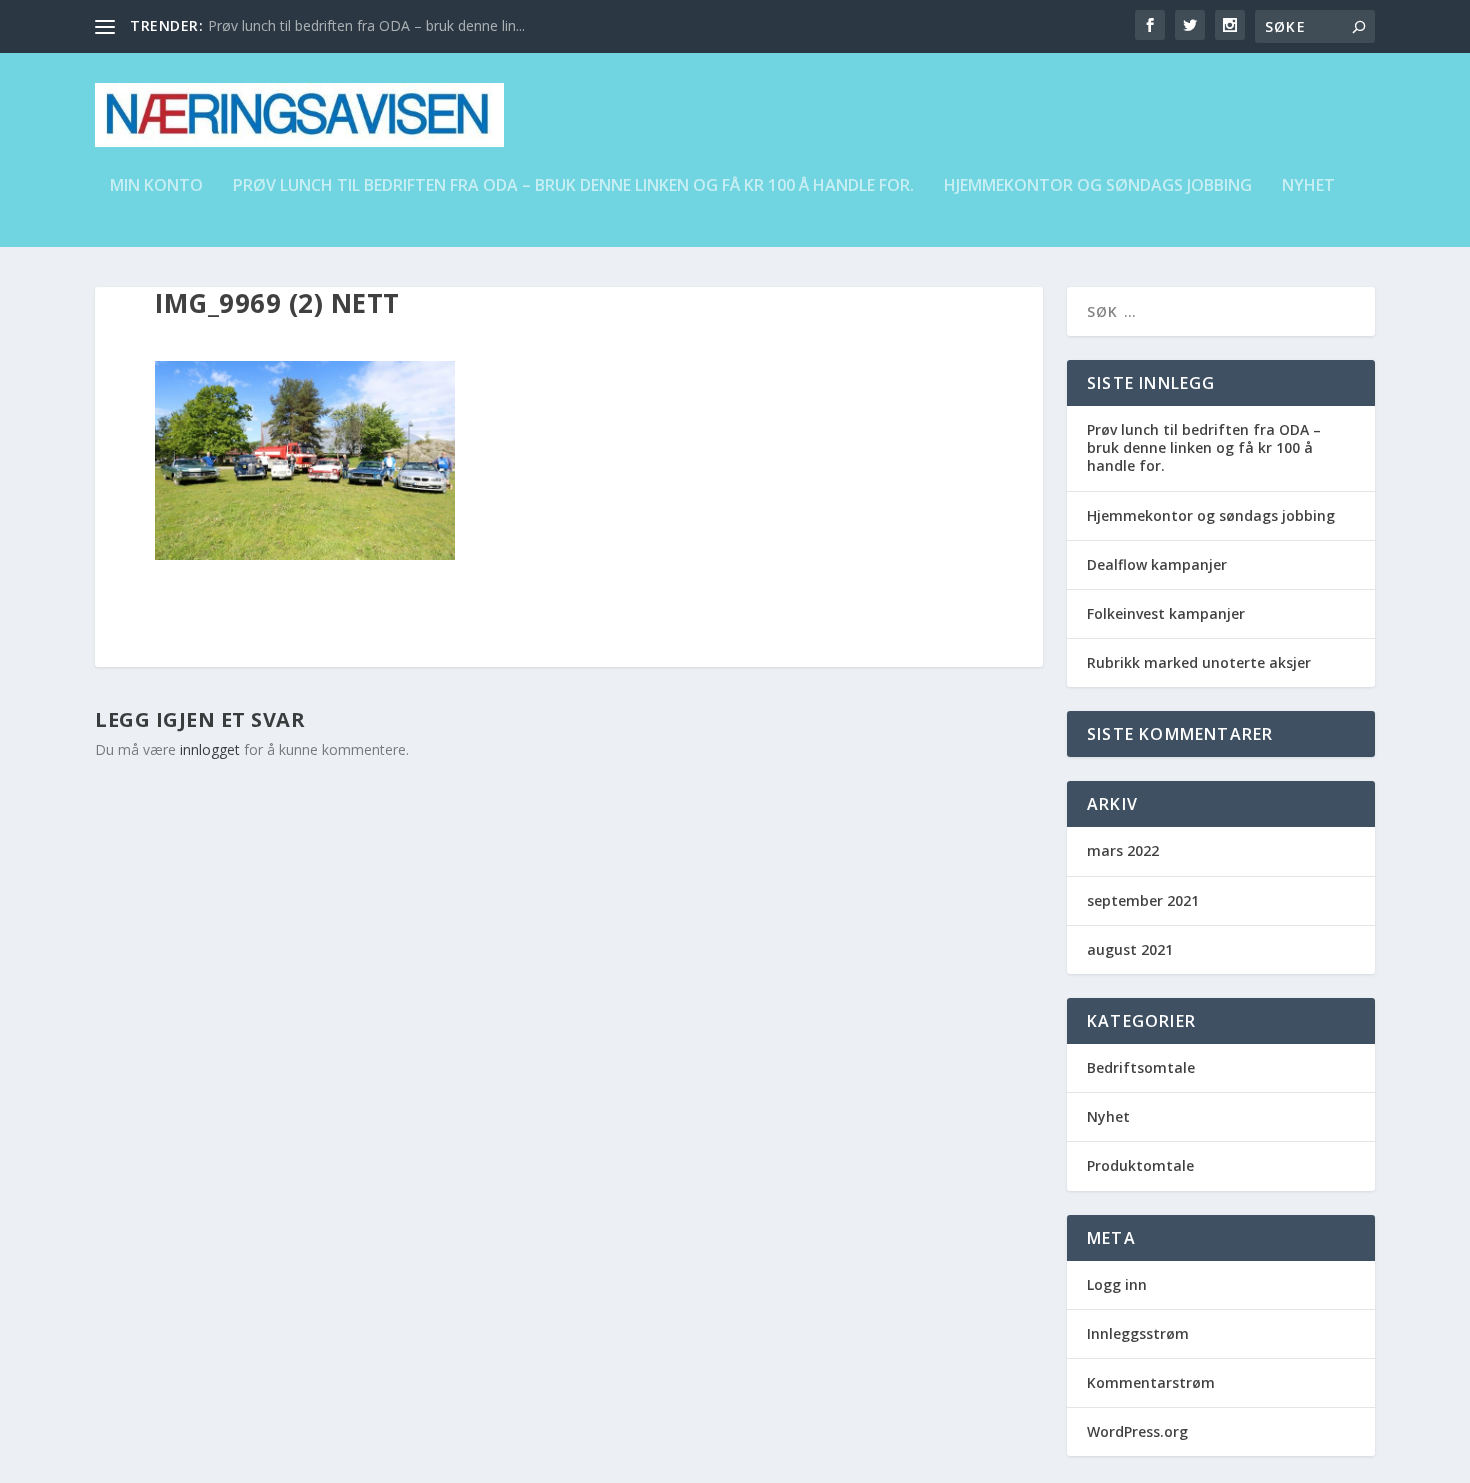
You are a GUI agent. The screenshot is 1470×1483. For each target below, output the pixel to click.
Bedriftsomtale (1141, 1067)
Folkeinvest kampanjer (1166, 613)
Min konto (156, 186)
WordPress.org (1137, 1431)
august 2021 (1130, 949)
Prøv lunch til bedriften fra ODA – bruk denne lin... (366, 25)
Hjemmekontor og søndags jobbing (1098, 186)
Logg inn (1117, 1284)
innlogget (210, 749)
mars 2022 (1123, 850)
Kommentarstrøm (1151, 1382)
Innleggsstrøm (1138, 1333)
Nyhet (1308, 186)
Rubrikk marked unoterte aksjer (1199, 662)
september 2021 (1143, 900)
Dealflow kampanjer (1157, 564)
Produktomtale (1140, 1165)
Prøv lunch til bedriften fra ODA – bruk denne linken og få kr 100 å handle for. (573, 186)
